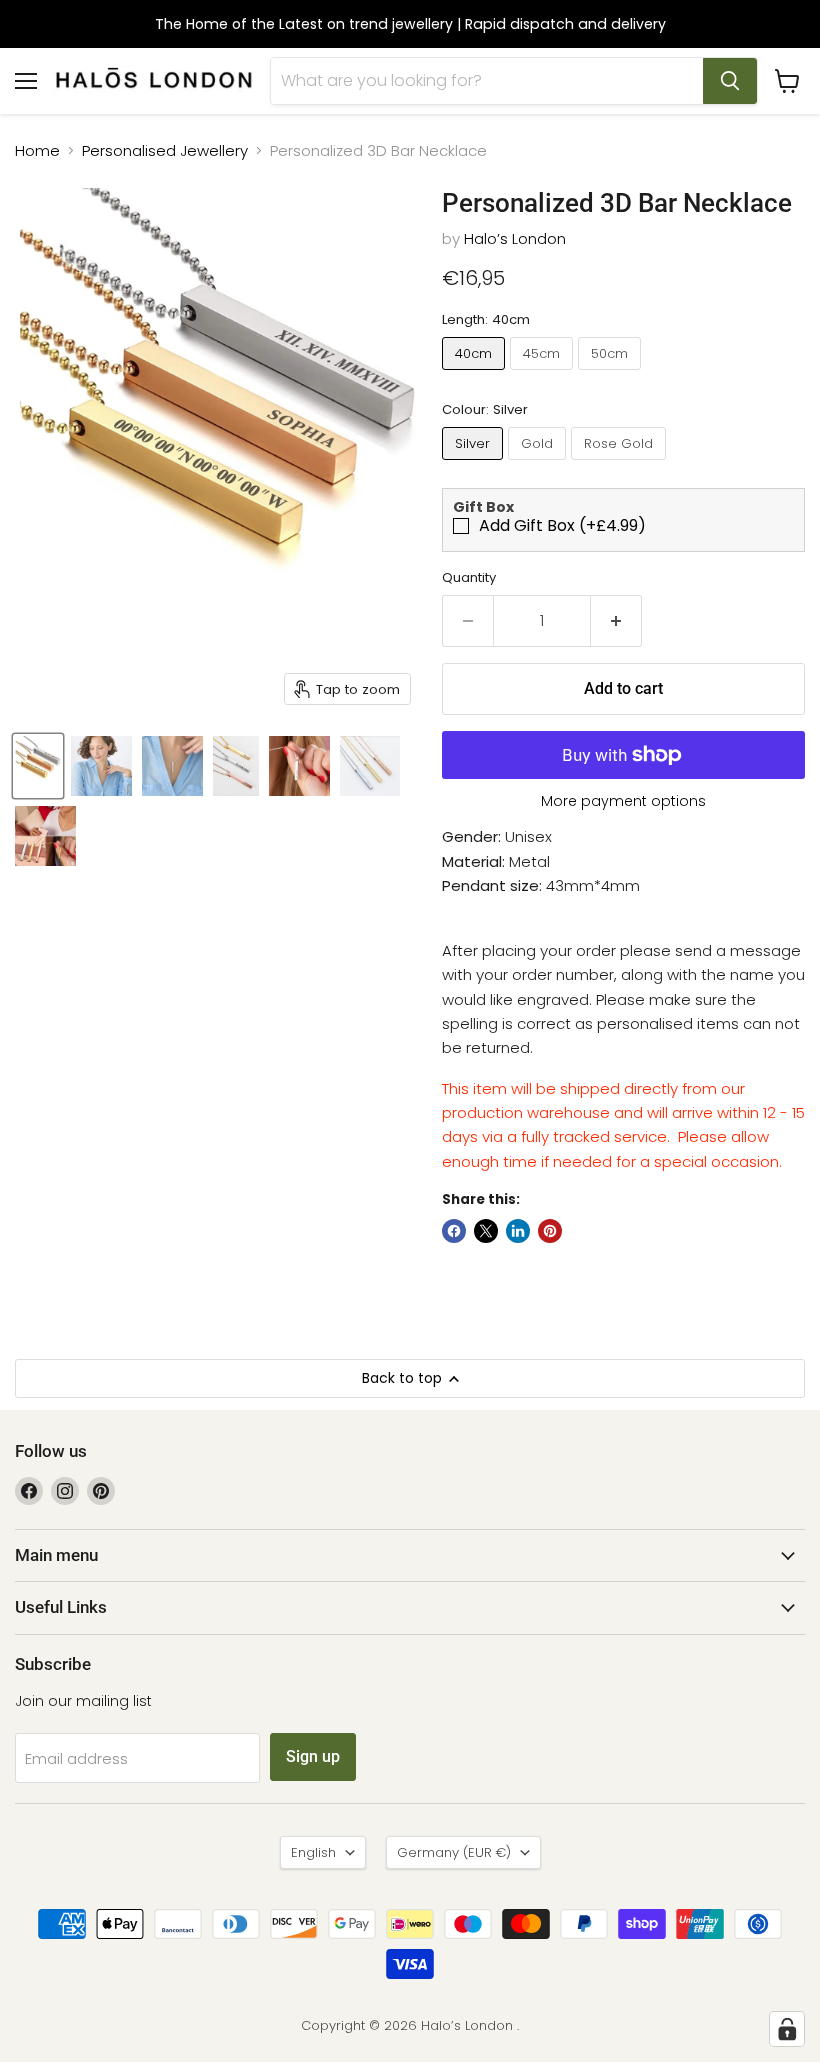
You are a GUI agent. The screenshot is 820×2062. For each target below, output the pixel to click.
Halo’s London (515, 238)
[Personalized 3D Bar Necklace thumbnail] (38, 766)
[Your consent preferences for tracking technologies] (787, 2029)
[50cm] (612, 374)
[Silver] (475, 464)
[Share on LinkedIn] (518, 1231)
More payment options (623, 801)
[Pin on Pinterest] (550, 1231)
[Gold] (539, 464)
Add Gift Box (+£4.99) (562, 526)
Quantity (469, 577)
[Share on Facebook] (454, 1231)
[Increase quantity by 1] (616, 621)
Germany (454, 1852)
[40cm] (476, 374)
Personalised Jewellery (165, 150)
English (313, 1852)
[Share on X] (486, 1231)
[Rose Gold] (621, 464)
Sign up (313, 1756)
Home (37, 150)
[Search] (730, 81)
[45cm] (544, 374)
